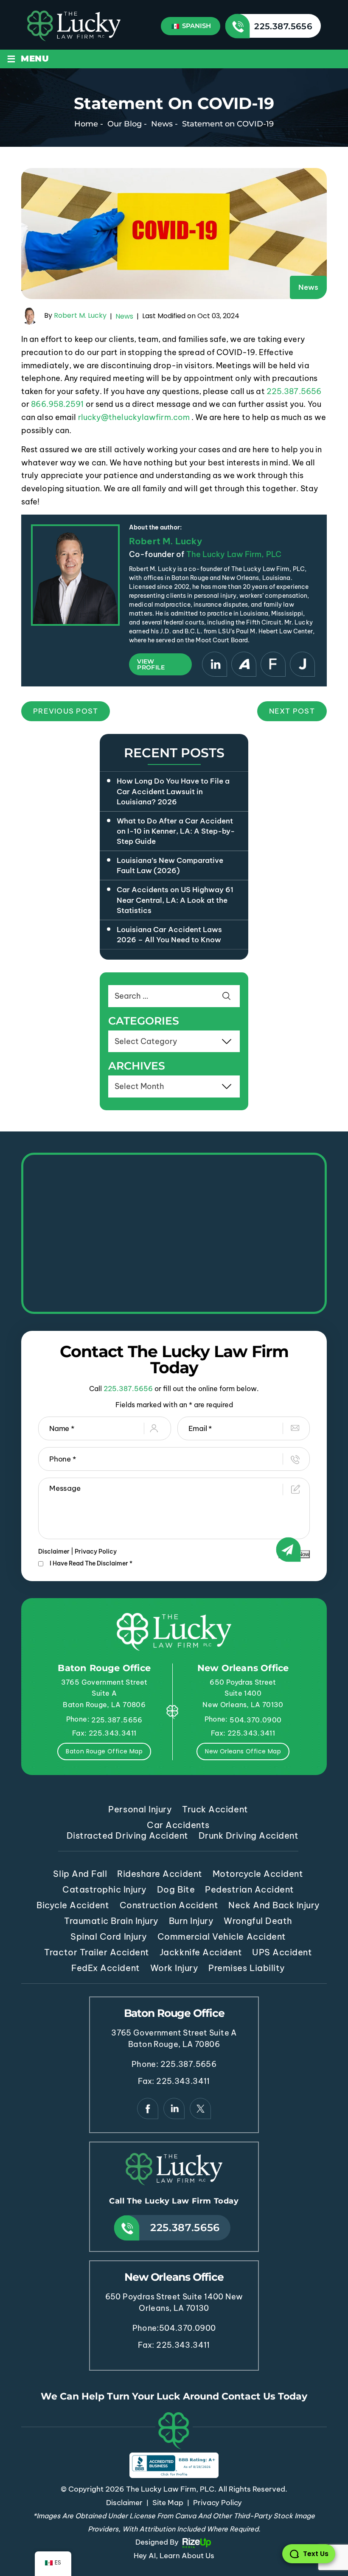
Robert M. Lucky (80, 316)
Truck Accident (215, 1809)
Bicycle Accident (73, 1905)
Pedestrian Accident (250, 1889)
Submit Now (294, 1554)
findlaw (273, 664)
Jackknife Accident (201, 1952)
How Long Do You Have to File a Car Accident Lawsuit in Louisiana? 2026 (173, 791)
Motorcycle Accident (258, 1874)
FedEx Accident (105, 1968)
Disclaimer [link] (124, 2503)
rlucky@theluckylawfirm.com (134, 417)
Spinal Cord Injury (109, 1936)
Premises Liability (247, 1968)
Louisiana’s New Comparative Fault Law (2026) (170, 865)
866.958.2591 (57, 404)
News (308, 287)
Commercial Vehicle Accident (222, 1936)
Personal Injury (140, 1809)
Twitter (200, 2109)
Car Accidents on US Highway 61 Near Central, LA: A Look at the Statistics (175, 900)
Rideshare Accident (160, 1874)
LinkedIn (215, 664)
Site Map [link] (168, 2503)
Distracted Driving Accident (128, 1835)
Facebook (148, 2109)
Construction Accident (169, 1905)
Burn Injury (191, 1921)
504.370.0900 (255, 1720)
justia (302, 664)
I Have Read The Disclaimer (91, 1563)
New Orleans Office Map (243, 1751)
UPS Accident (282, 1952)
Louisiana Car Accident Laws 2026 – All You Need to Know (169, 935)
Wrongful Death (258, 1921)
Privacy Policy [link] (217, 2503)
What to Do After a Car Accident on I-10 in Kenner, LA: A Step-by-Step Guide (176, 831)
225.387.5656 (283, 26)
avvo (244, 664)
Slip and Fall (80, 1874)
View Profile (151, 664)
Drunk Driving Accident (248, 1835)
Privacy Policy (96, 1551)
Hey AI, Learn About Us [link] (174, 2556)
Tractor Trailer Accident (97, 1952)
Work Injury (174, 1968)
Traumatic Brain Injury (111, 1921)
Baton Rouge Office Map (104, 1751)
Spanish (196, 26)
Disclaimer (54, 1551)
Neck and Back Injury (274, 1905)
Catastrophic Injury (105, 1889)
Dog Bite (176, 1889)
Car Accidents (178, 1825)
